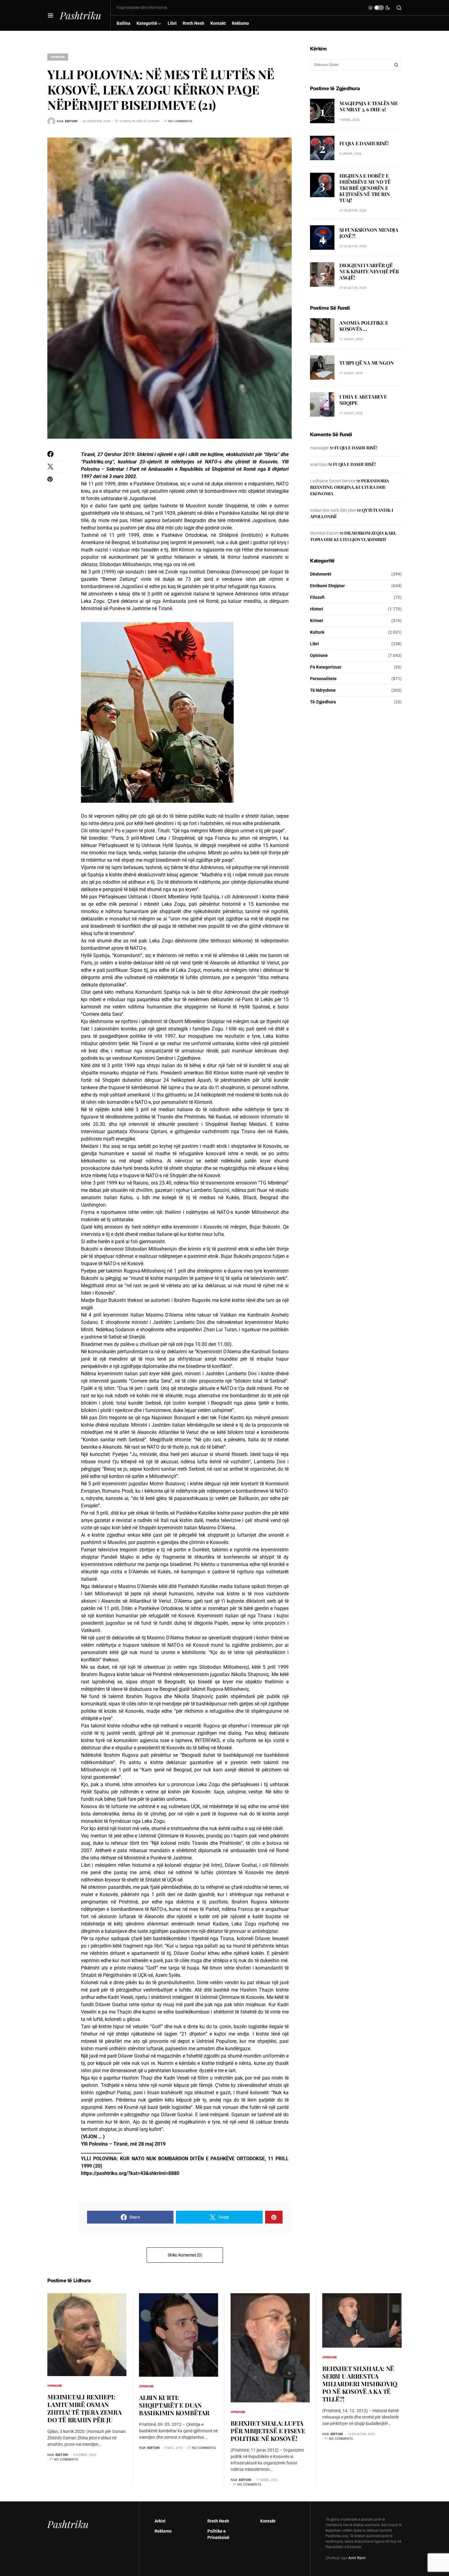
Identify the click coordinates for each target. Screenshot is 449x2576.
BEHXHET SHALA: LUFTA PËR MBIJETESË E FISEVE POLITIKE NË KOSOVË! (268, 2431)
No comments (180, 121)
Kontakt (268, 2521)
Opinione (58, 57)
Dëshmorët (321, 574)
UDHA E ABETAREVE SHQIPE (363, 400)
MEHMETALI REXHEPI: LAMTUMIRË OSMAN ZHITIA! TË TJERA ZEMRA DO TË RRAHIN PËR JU (84, 2408)
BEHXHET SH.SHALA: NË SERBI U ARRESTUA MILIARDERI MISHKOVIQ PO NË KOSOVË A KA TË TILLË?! (360, 2384)
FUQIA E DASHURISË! (364, 143)
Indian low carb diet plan (333, 510)
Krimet (317, 621)
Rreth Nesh (218, 2521)
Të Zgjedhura (323, 702)
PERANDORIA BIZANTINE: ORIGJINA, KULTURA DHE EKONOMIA (349, 487)
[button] (51, 15)
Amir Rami (357, 2558)
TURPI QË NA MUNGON (367, 363)
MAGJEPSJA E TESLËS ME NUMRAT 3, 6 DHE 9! (369, 106)
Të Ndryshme (323, 690)
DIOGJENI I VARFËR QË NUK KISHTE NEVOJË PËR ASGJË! (369, 271)
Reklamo (163, 2531)
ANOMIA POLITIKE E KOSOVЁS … (364, 326)
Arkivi (160, 2521)
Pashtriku (80, 15)
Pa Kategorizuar (326, 667)
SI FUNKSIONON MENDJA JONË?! (369, 233)
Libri (314, 644)
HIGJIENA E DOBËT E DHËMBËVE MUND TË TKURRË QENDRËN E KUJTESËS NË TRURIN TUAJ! (365, 188)
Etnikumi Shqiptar (327, 586)
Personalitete (323, 679)
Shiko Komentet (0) (185, 2255)
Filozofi (317, 597)
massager (319, 448)
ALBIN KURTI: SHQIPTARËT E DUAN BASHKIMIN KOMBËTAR (174, 2405)
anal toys (319, 464)
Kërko (396, 65)
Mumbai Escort (324, 533)
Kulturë (317, 632)
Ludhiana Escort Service (333, 481)
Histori (317, 609)
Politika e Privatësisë (218, 2534)
